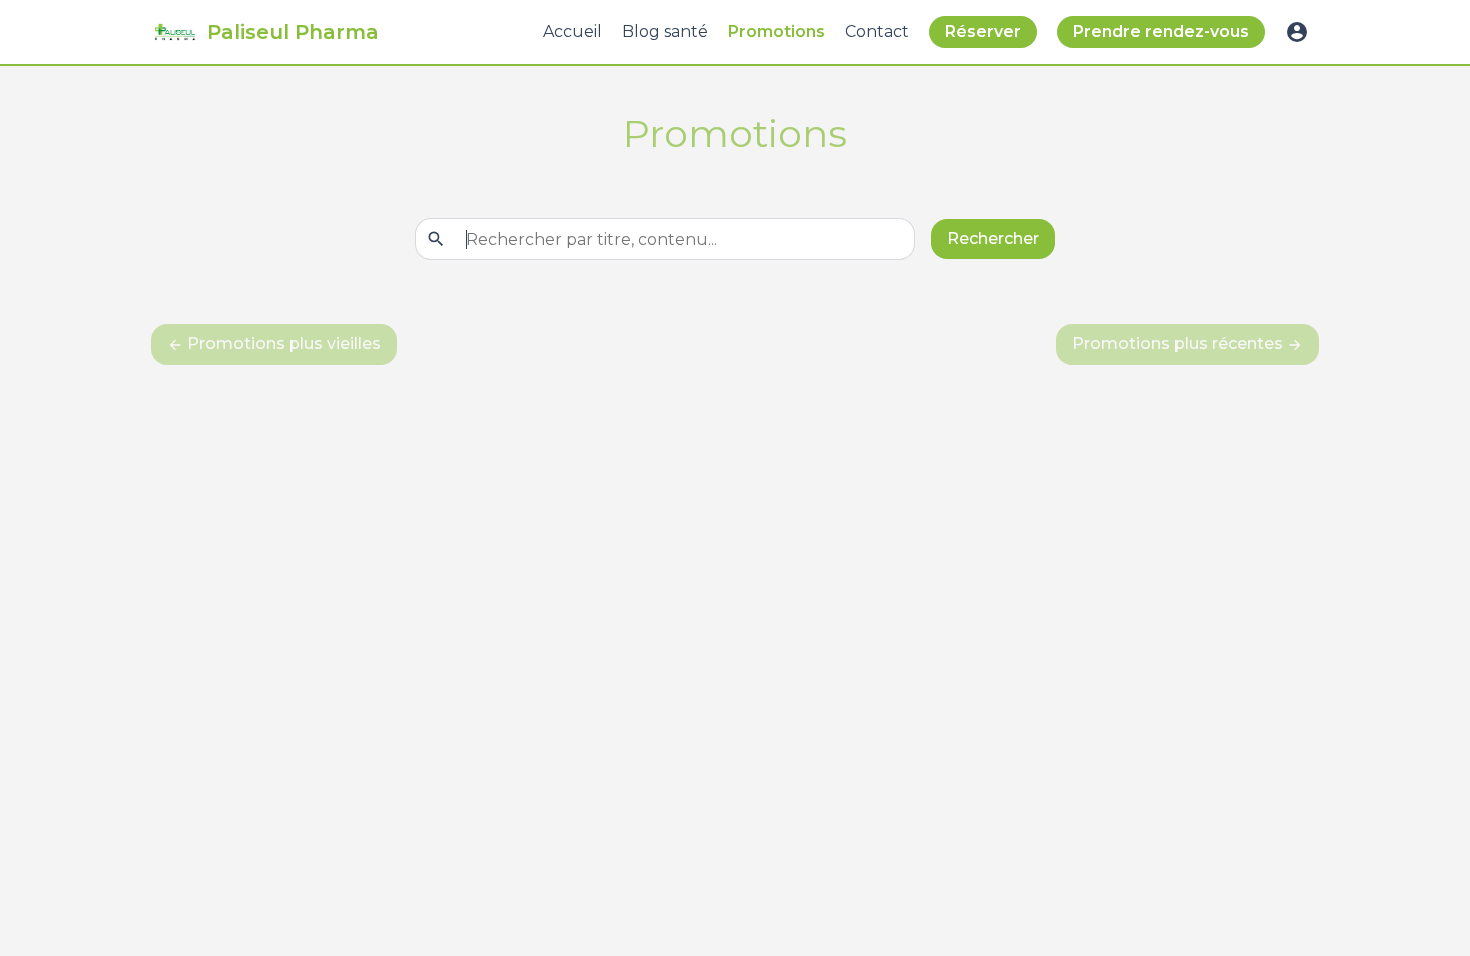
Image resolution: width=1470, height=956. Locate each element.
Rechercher (993, 238)
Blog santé (665, 31)
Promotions (776, 31)
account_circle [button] (1297, 32)
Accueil (572, 31)
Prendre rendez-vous (1161, 31)
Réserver (983, 31)
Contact (877, 31)
